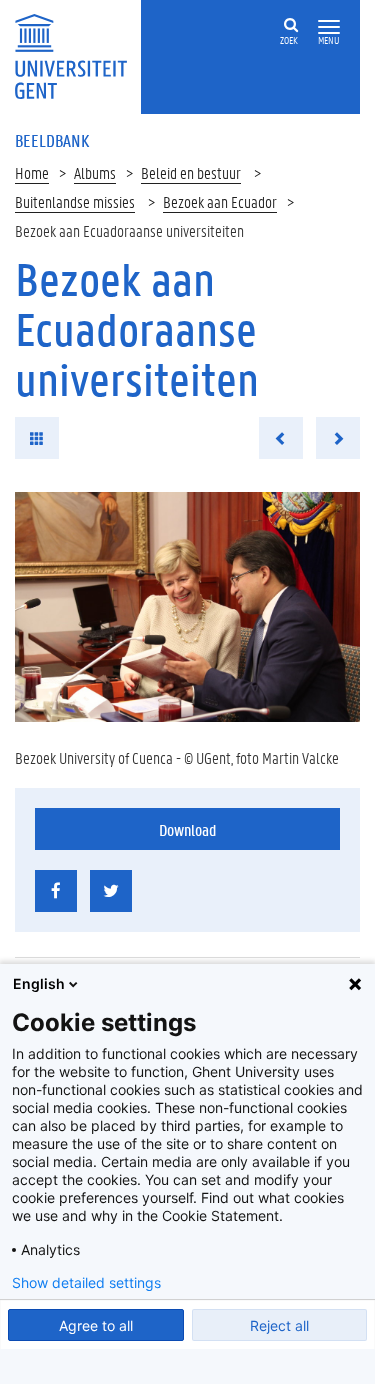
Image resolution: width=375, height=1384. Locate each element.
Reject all (279, 1325)
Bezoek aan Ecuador (220, 201)
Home (32, 172)
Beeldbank (52, 140)
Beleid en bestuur (191, 172)
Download (187, 829)
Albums (95, 172)
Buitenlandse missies (75, 201)
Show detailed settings (86, 1283)
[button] (329, 27)
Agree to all (96, 1325)
